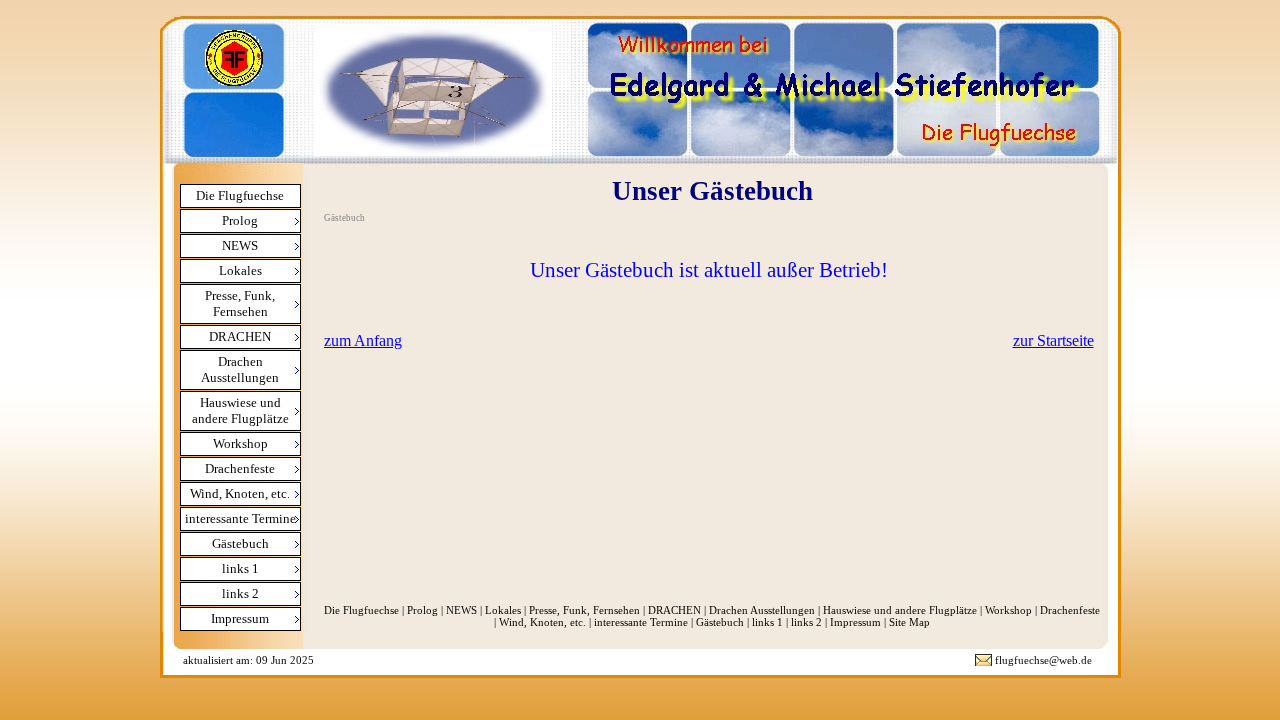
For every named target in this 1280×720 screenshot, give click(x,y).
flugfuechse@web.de (1043, 660)
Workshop (1008, 610)
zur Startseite (1053, 340)
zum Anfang (363, 340)
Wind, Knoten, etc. (542, 622)
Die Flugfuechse (240, 195)
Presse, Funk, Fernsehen (584, 610)
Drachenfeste (1070, 610)
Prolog (422, 610)
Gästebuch (720, 622)
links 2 (806, 622)
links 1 (767, 622)
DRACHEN (674, 610)
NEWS (461, 610)
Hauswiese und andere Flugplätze (900, 610)
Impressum (855, 622)
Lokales (503, 610)
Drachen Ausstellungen (762, 610)
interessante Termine (641, 622)
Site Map (909, 622)
